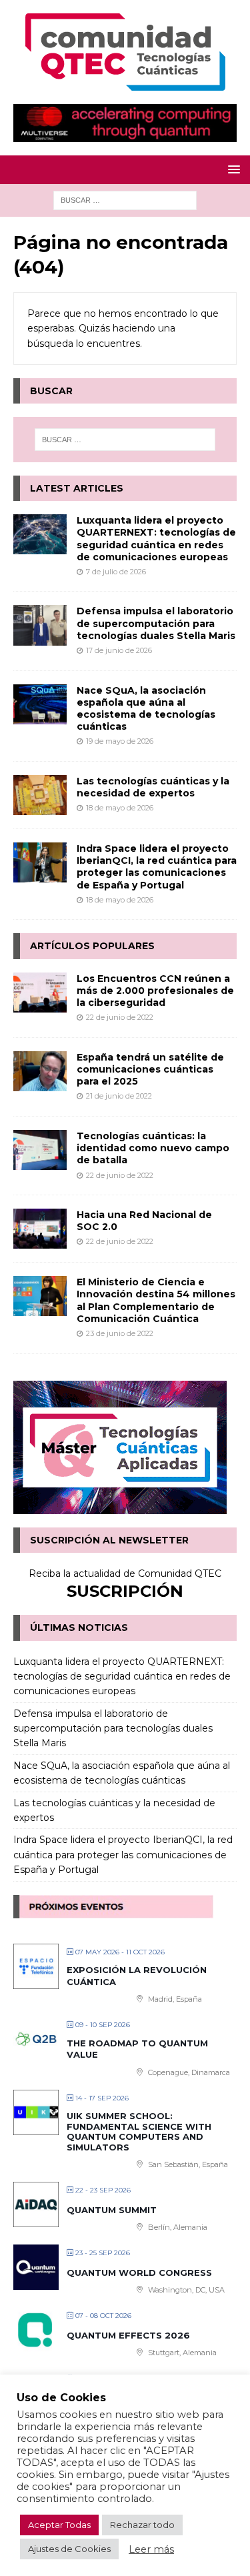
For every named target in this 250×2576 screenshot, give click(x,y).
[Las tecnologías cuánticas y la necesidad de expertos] (40, 795)
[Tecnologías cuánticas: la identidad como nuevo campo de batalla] (40, 1150)
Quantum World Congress (139, 2273)
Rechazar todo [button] (142, 2525)
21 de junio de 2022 (119, 1096)
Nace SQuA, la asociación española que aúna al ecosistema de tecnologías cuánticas (146, 709)
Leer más (151, 2549)
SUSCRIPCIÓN (125, 1591)
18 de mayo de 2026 (120, 808)
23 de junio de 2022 (120, 1333)
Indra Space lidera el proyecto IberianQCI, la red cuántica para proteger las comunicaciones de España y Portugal (157, 867)
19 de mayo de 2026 (120, 741)
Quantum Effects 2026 (128, 2335)
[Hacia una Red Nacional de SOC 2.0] (40, 1229)
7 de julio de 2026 (116, 572)
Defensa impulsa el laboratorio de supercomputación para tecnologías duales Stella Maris (156, 623)
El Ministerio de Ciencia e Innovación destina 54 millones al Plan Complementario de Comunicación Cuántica (156, 1300)
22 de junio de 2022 (120, 1017)
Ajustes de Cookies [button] (69, 2549)
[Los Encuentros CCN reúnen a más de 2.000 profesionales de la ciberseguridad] (40, 993)
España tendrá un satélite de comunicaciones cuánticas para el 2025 (150, 1069)
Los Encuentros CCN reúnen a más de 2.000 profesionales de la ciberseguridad (155, 991)
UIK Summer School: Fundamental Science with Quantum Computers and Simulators (139, 2131)
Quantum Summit (112, 2210)
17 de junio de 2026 (119, 650)
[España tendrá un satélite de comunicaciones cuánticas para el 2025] (40, 1071)
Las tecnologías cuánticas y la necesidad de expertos (153, 787)
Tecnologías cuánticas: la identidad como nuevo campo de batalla (153, 1148)
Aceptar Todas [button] (59, 2525)
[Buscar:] (125, 199)
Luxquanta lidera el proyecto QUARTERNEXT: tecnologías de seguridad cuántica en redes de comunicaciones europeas (156, 539)
